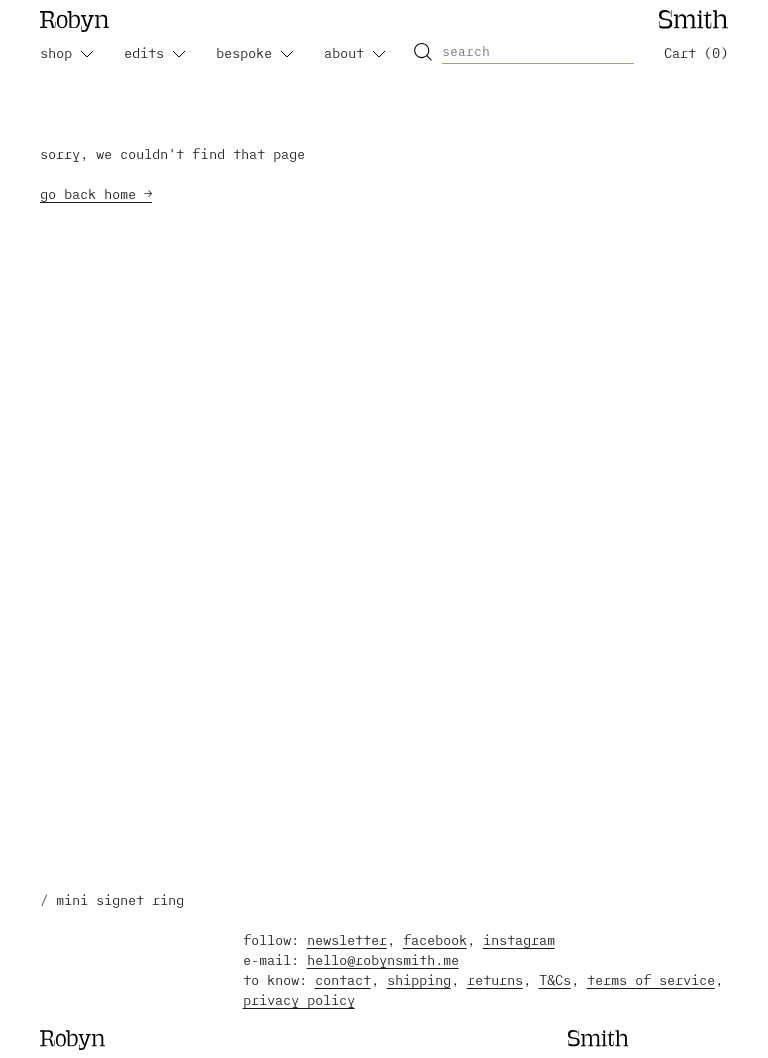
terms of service (651, 979)
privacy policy (299, 999)
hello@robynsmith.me (383, 959)
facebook (435, 939)
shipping (419, 979)
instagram (519, 939)
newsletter (347, 939)
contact (343, 979)
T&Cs (555, 979)
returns (495, 979)
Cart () (696, 52)
